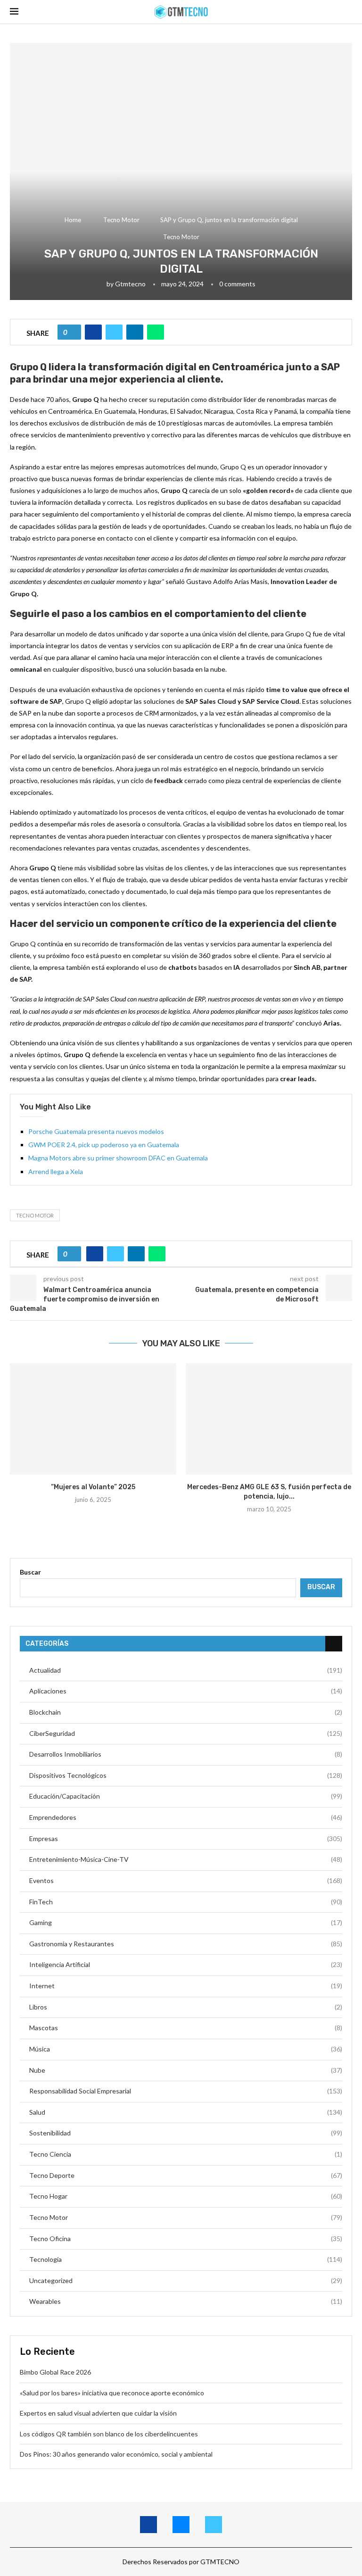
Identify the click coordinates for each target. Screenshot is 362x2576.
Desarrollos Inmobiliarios (186, 1754)
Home (73, 220)
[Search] (347, 12)
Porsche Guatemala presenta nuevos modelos (96, 1131)
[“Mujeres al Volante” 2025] (93, 1419)
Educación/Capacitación (186, 1796)
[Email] (181, 2525)
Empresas (186, 1838)
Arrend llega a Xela (56, 1171)
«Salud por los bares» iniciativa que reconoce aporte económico (112, 2393)
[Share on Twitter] (114, 332)
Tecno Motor (121, 220)
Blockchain (186, 1712)
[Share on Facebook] (93, 332)
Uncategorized (186, 2280)
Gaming (186, 1922)
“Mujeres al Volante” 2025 (93, 1487)
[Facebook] (148, 2525)
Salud (186, 2112)
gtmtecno (130, 284)
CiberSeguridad (186, 1733)
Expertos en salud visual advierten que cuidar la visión (99, 2413)
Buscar (30, 1572)
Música (186, 2049)
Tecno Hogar (186, 2196)
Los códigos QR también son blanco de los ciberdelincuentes (109, 2434)
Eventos (186, 1880)
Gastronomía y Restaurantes (186, 1944)
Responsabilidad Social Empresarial (186, 2091)
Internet (186, 1986)
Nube (186, 2070)
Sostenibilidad (186, 2133)
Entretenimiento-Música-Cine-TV (186, 1859)
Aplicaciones (186, 1691)
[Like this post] (73, 332)
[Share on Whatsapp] (156, 332)
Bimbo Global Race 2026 (55, 2372)
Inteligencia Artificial (186, 1964)
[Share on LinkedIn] (135, 332)
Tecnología (186, 2259)
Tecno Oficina (186, 2238)
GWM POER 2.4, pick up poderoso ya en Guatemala (104, 1145)
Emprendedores (186, 1817)
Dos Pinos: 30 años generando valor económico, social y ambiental (117, 2454)
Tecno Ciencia (186, 2154)
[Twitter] (214, 2525)
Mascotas (186, 2028)
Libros (186, 2007)
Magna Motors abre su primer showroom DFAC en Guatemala (118, 1158)
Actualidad (186, 1670)
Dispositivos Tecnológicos (186, 1775)
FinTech (186, 1902)
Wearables (186, 2301)
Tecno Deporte (186, 2175)
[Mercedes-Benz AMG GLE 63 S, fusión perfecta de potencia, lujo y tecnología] (269, 1419)
